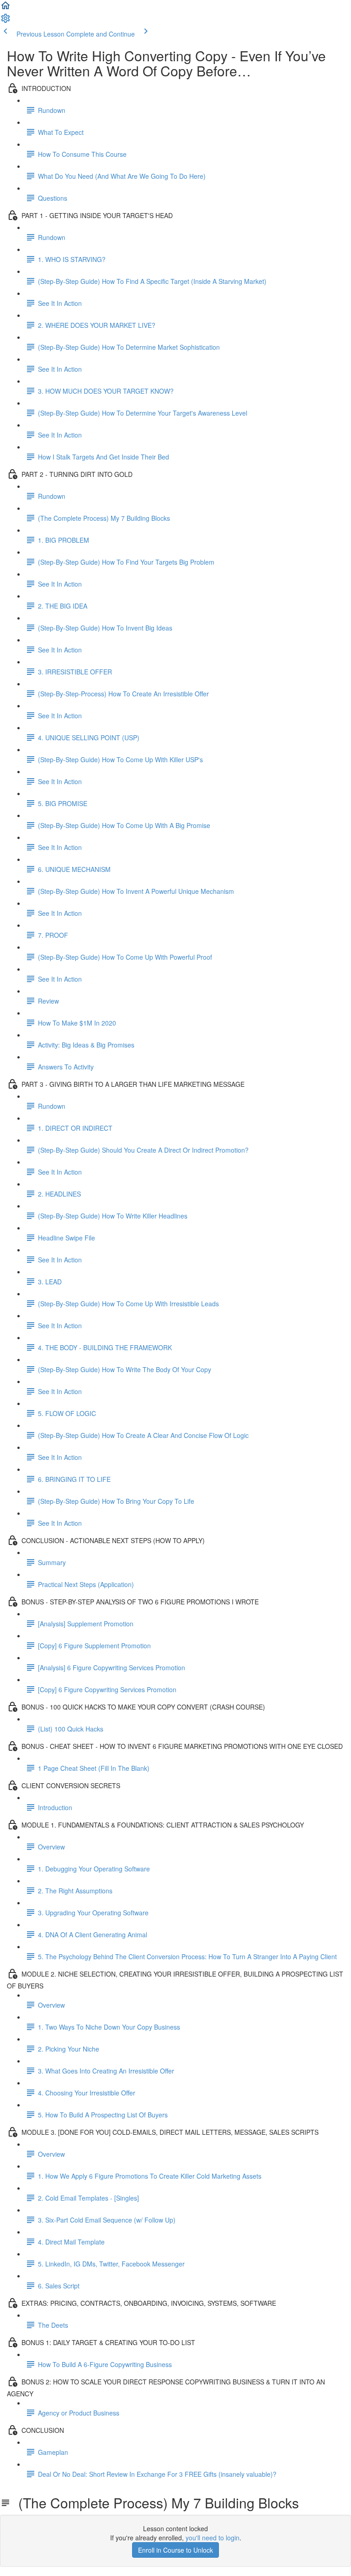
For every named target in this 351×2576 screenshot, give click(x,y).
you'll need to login (213, 2538)
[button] (5, 8)
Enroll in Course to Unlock (175, 2550)
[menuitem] (5, 21)
